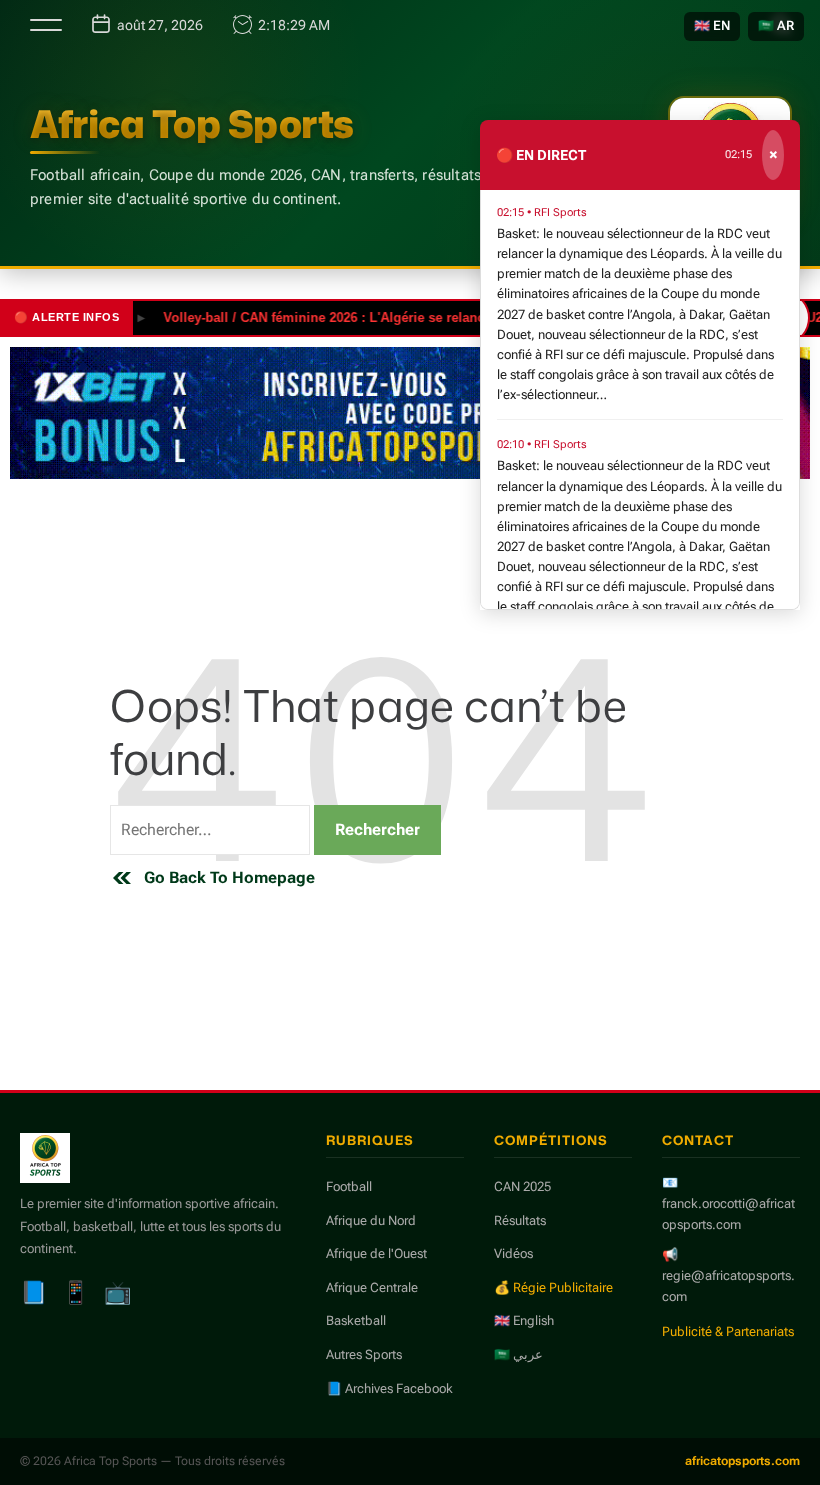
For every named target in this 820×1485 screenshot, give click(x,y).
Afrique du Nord (371, 1220)
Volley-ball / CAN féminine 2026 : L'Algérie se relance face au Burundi (363, 317)
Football (349, 1186)
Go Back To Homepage (229, 877)
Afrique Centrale (372, 1287)
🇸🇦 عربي (518, 1354)
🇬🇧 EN (712, 25)
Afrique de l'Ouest (376, 1253)
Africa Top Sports (192, 124)
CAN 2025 (522, 1186)
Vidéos (513, 1253)
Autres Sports (364, 1354)
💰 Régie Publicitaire (553, 1287)
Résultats (520, 1220)
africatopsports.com (742, 1461)
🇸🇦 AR (776, 25)
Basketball (356, 1320)
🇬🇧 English (524, 1320)
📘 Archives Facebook (389, 1388)
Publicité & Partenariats (728, 1331)
